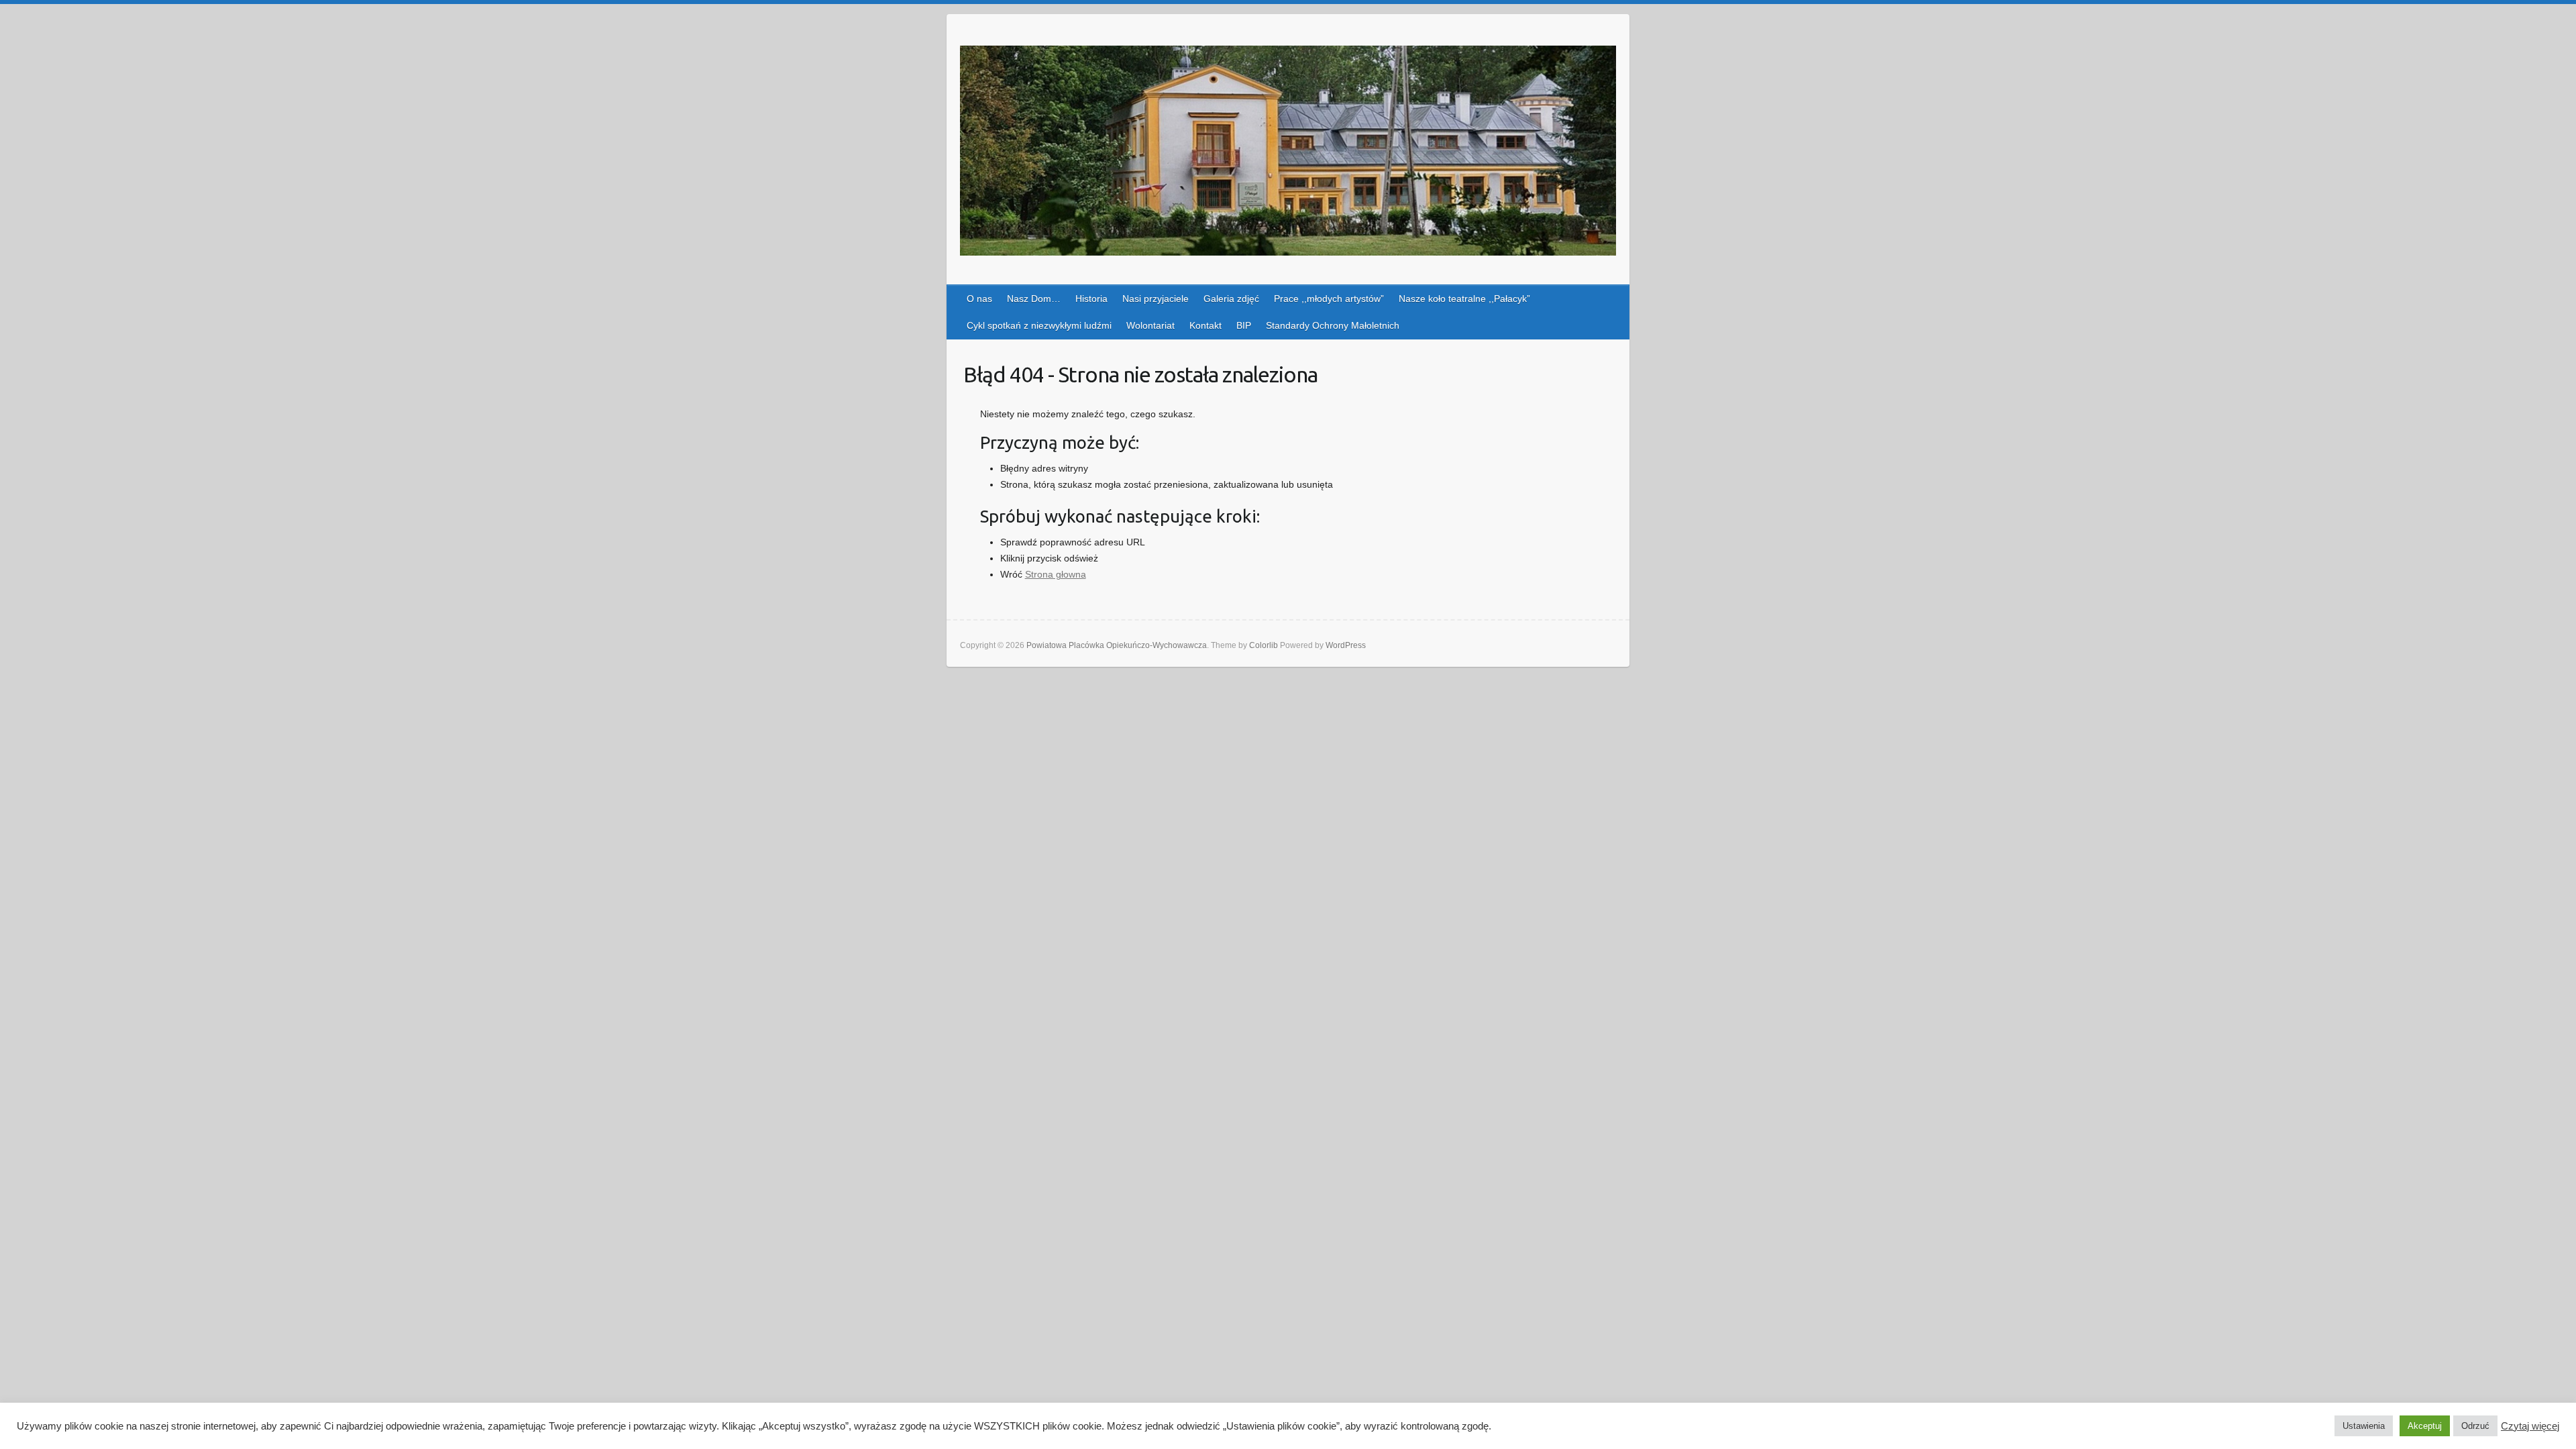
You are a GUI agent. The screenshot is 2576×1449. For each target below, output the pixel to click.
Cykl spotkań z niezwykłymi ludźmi (1039, 325)
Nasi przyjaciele (1156, 299)
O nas (979, 299)
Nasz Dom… (1034, 299)
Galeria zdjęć (1231, 299)
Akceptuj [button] (2425, 1426)
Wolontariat (1150, 325)
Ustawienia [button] (2364, 1426)
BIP (1244, 325)
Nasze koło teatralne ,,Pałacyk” (1464, 299)
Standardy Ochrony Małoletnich (1333, 325)
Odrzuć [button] (2475, 1426)
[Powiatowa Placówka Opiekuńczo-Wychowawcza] (1288, 153)
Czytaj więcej (2530, 1426)
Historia (1091, 299)
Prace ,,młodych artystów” (1329, 299)
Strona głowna (1056, 574)
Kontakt (1205, 325)
